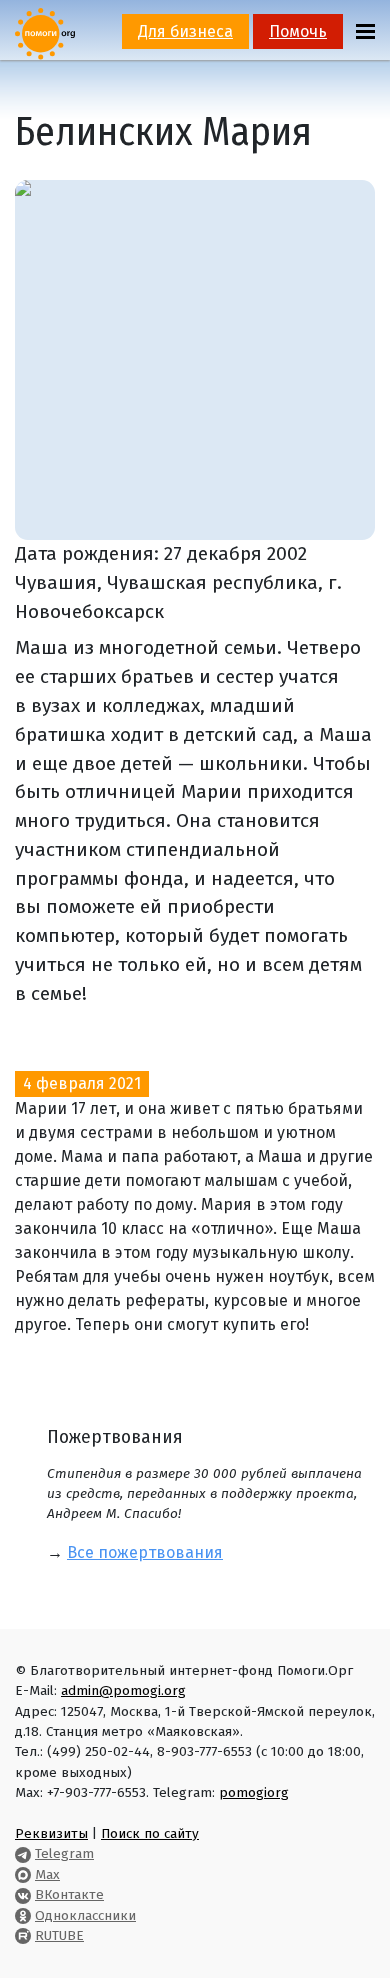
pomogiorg (254, 1792)
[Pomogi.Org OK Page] (23, 1915)
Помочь (298, 31)
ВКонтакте (69, 1894)
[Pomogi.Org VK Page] (23, 1894)
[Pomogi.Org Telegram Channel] (23, 1853)
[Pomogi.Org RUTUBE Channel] (23, 1935)
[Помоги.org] (45, 32)
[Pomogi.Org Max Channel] (23, 1874)
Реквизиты (51, 1833)
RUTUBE (59, 1935)
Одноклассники (85, 1915)
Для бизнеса (185, 31)
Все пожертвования (145, 1552)
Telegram (64, 1853)
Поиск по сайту (150, 1833)
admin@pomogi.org (123, 1690)
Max (47, 1874)
